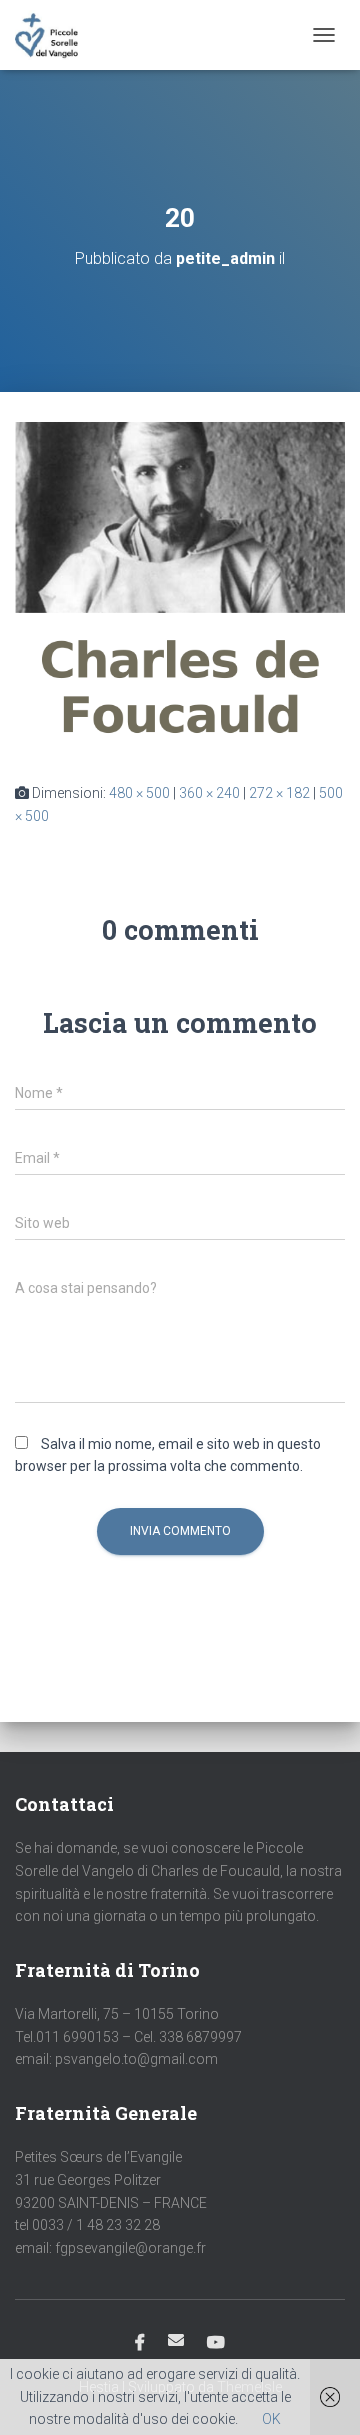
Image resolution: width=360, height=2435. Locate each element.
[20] (180, 586)
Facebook (140, 2343)
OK (271, 2419)
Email (176, 2340)
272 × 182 (279, 793)
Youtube (216, 2343)
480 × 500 (139, 793)
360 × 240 (209, 793)
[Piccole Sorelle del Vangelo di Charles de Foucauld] (54, 35)
